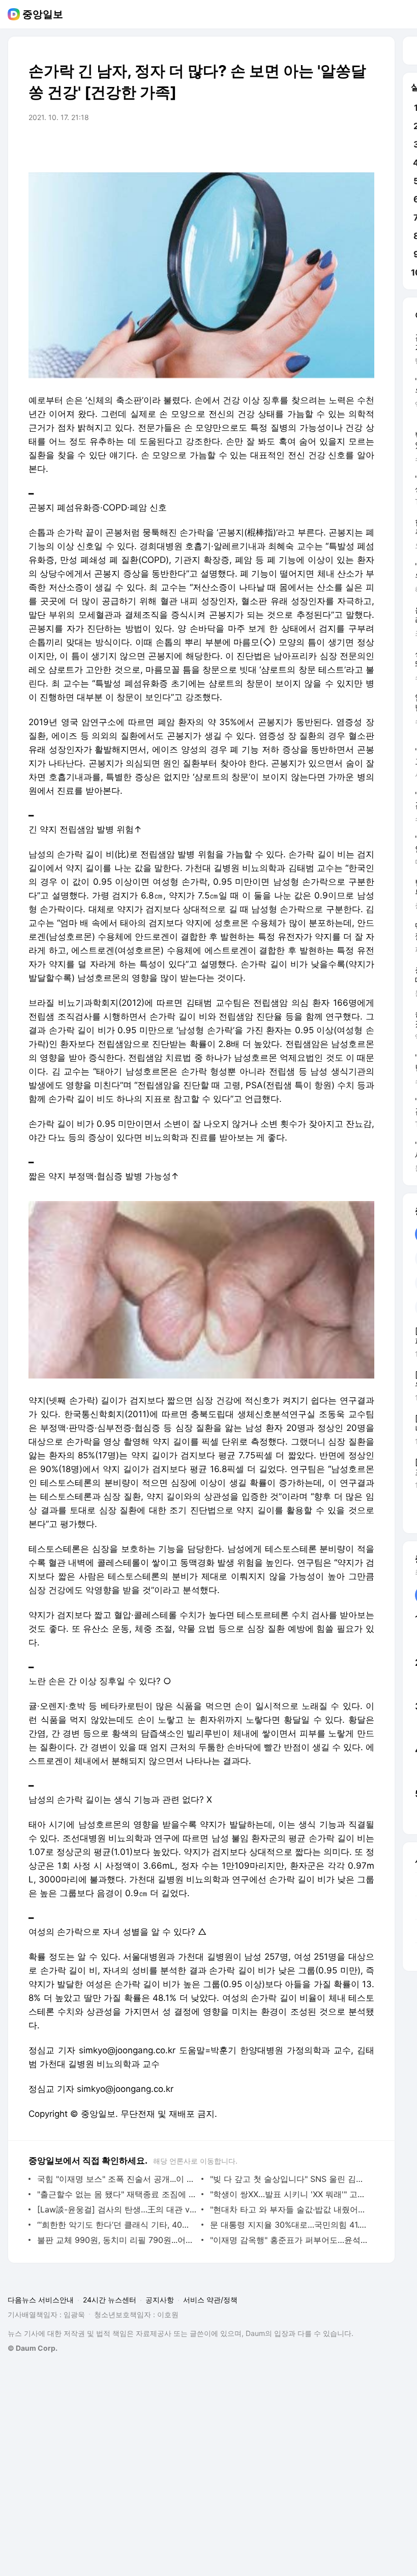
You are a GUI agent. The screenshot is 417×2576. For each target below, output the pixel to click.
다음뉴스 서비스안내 (41, 2300)
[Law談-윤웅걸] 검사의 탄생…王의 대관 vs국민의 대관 (117, 2209)
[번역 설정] (323, 146)
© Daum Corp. (33, 2348)
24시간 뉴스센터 (110, 2300)
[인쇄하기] (364, 146)
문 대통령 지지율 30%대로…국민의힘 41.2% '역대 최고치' (290, 2225)
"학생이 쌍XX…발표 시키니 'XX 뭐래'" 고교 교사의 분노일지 (290, 2194)
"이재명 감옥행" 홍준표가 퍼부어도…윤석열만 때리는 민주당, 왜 (290, 2240)
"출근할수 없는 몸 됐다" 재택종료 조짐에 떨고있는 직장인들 (117, 2194)
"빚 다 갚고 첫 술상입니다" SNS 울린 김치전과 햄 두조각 (290, 2179)
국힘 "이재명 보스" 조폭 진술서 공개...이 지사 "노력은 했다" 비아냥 (117, 2179)
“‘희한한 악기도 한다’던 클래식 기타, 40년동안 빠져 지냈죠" (117, 2225)
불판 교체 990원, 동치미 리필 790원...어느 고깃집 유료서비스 (117, 2240)
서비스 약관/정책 (210, 2300)
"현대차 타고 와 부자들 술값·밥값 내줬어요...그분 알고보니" (290, 2209)
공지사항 (160, 2300)
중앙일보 (43, 14)
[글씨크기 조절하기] (344, 146)
